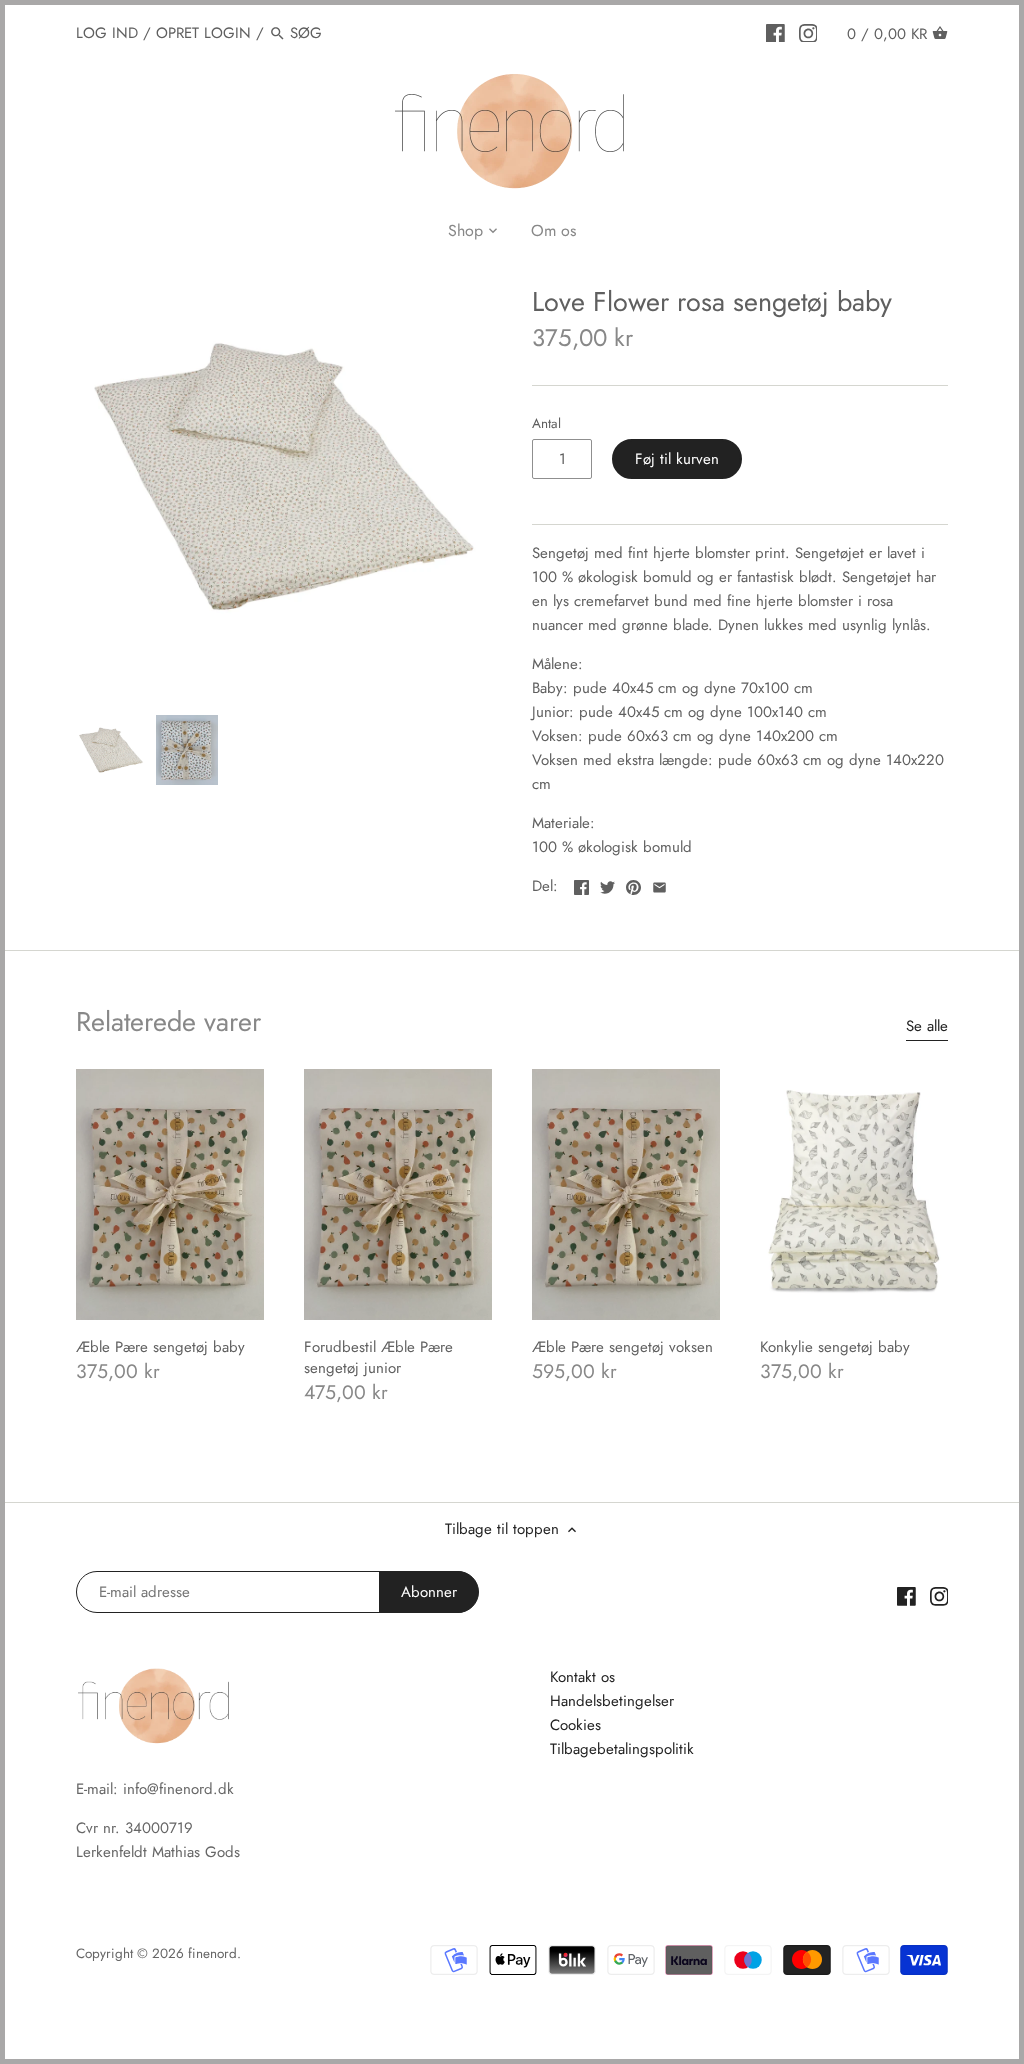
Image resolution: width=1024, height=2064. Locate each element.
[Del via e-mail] (659, 884)
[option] (111, 750)
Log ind (107, 33)
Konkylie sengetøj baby (835, 1347)
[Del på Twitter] (607, 884)
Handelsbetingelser (612, 1701)
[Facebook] (775, 32)
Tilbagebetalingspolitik (622, 1749)
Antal (546, 424)
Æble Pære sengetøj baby (160, 1347)
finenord (212, 1953)
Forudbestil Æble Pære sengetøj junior (378, 1357)
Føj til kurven (677, 459)
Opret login (203, 33)
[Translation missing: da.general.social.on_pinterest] (633, 884)
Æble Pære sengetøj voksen (622, 1347)
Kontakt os (582, 1677)
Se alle (927, 1026)
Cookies (575, 1725)
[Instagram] (808, 32)
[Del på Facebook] (581, 884)
